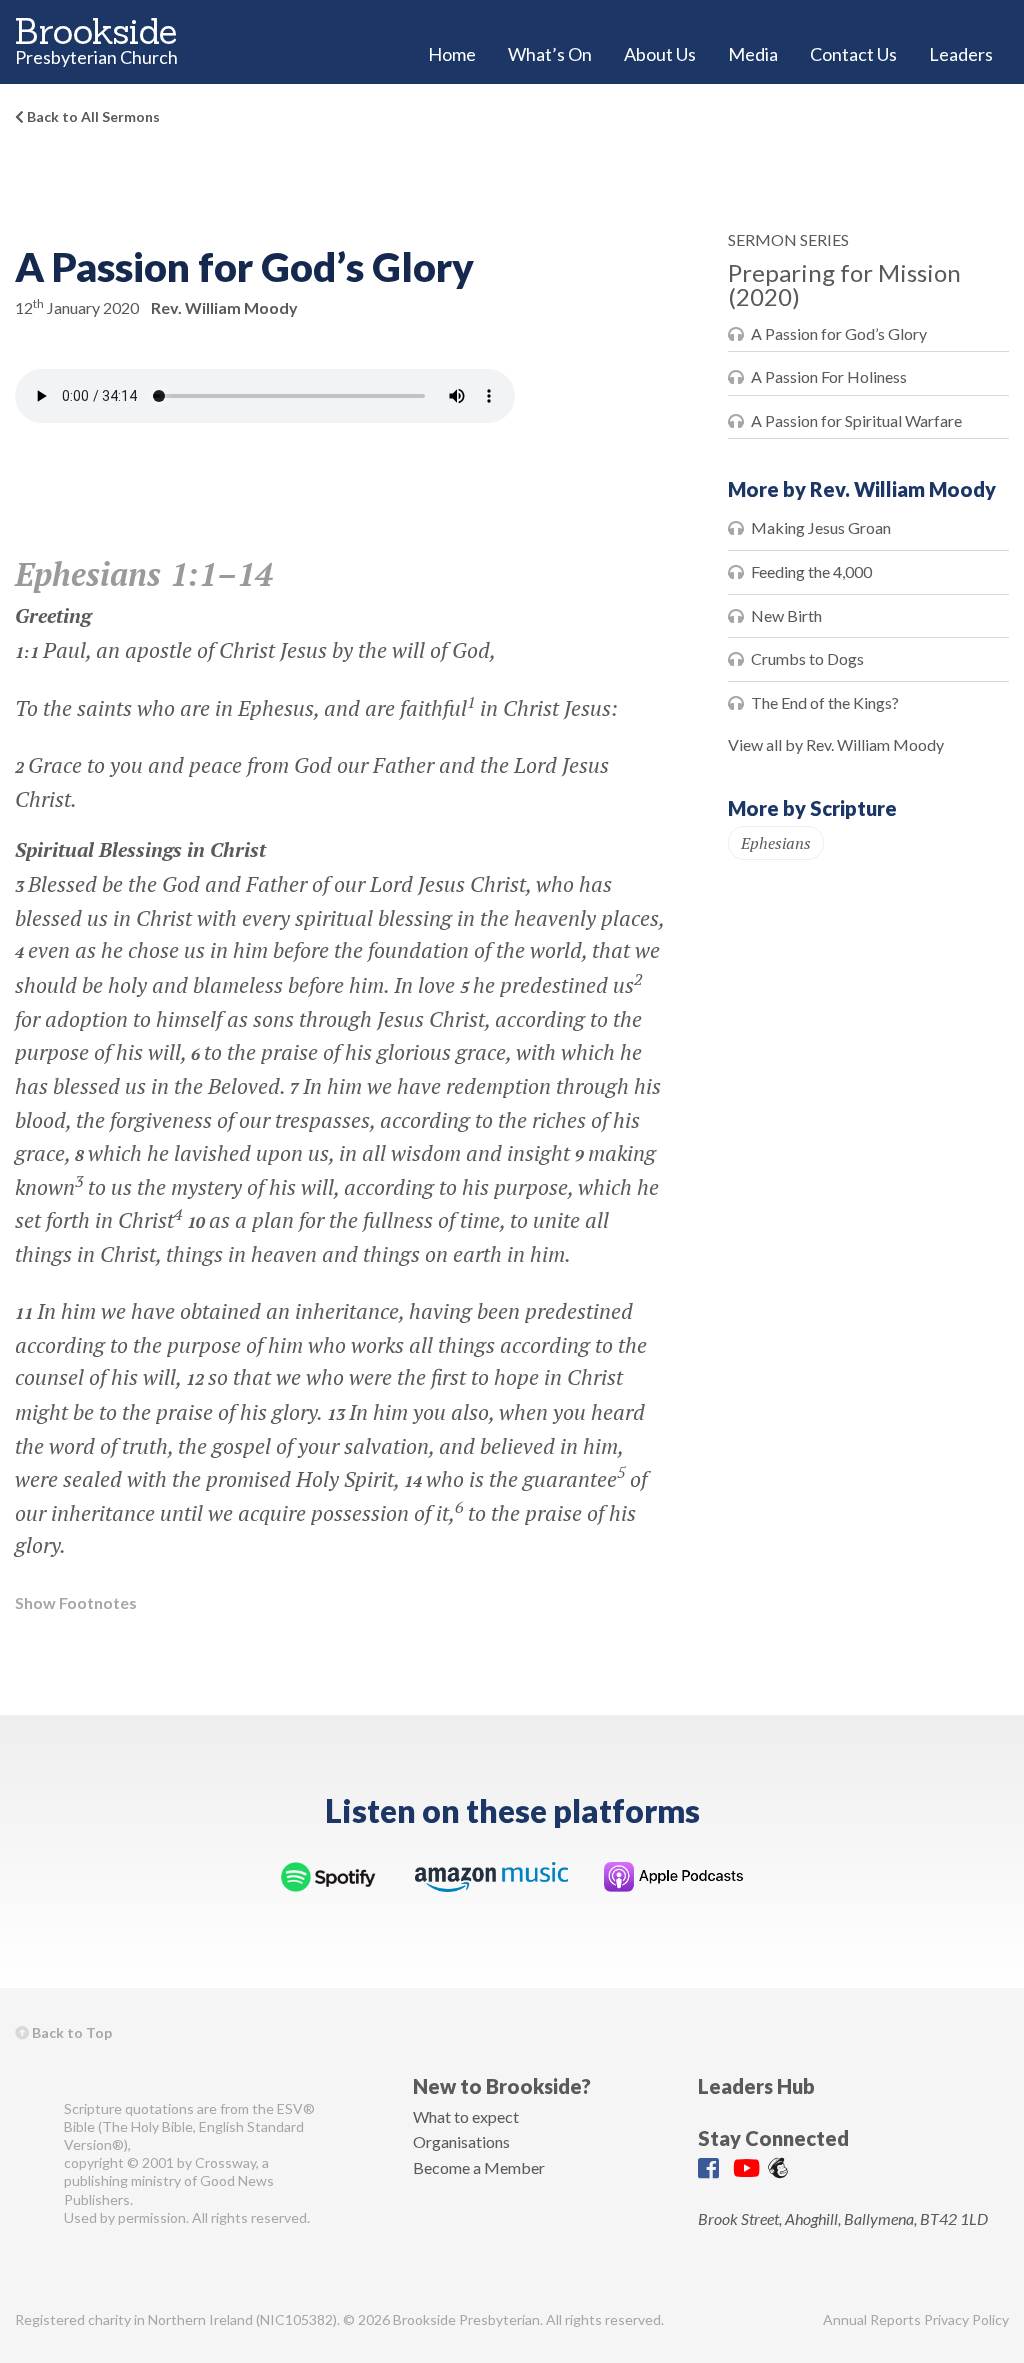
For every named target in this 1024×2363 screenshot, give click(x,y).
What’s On (550, 54)
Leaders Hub (756, 2086)
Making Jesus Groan (821, 527)
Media (753, 54)
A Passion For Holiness (829, 376)
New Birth (786, 615)
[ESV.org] (31, 2163)
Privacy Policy (966, 2319)
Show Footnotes (76, 1603)
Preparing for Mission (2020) (844, 284)
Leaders (961, 54)
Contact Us (853, 54)
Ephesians (776, 843)
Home (452, 54)
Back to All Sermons (92, 116)
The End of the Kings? (825, 702)
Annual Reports (872, 2319)
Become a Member (479, 2167)
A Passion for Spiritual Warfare (856, 420)
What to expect (466, 2116)
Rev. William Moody (224, 307)
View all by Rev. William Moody (836, 744)
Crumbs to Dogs (807, 658)
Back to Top (70, 2032)
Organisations (461, 2141)
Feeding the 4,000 (811, 571)
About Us (660, 54)
